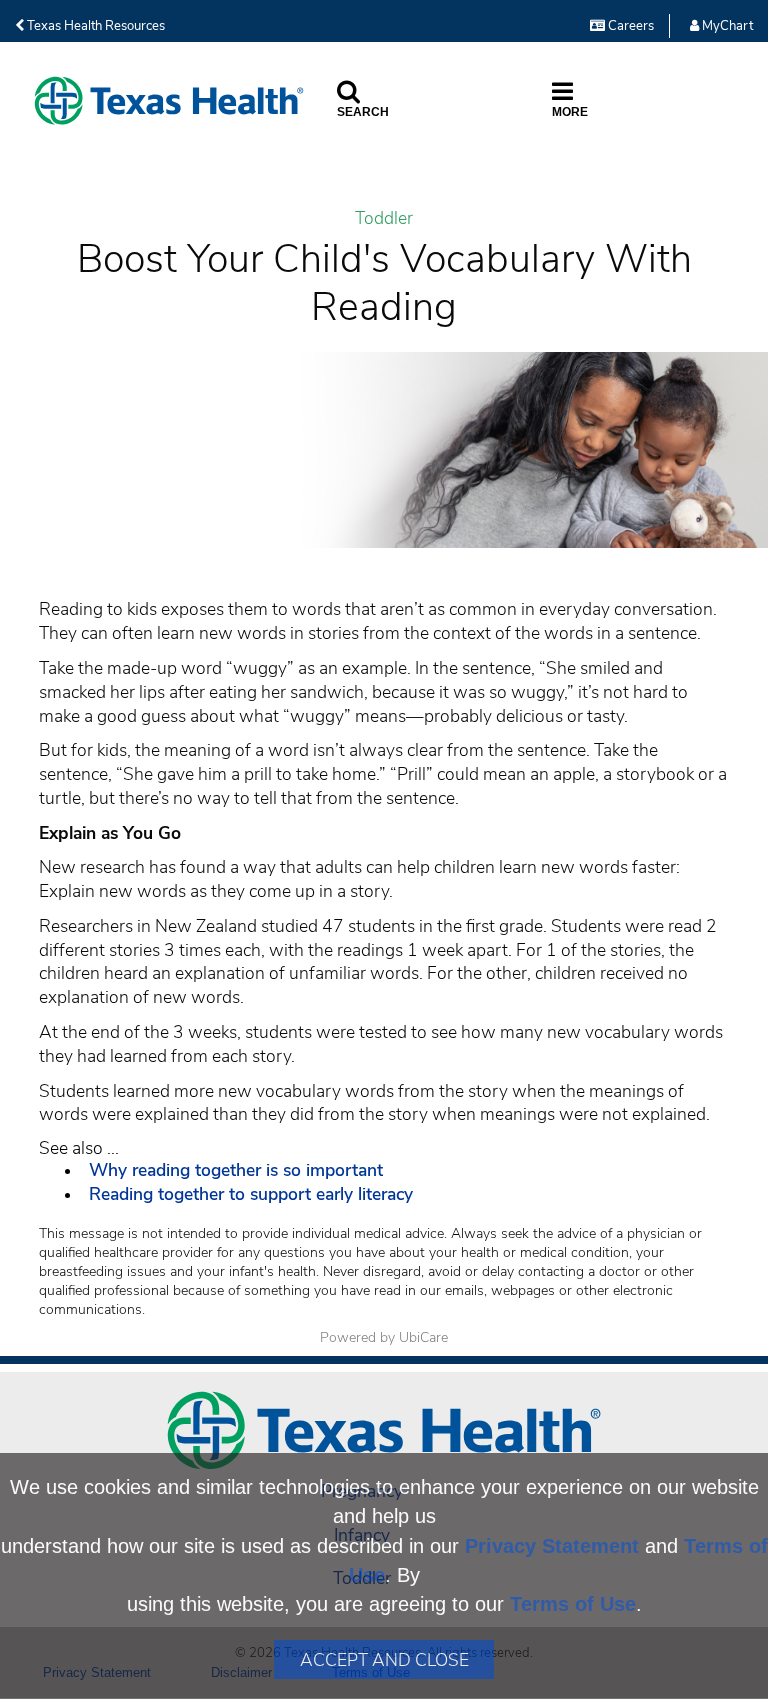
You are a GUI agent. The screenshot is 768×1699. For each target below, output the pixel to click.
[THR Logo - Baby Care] (169, 100)
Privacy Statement (552, 1546)
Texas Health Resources (94, 26)
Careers (629, 26)
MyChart (726, 26)
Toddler (384, 218)
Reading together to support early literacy (251, 1194)
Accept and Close (384, 1660)
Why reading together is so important (236, 1170)
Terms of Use (573, 1604)
